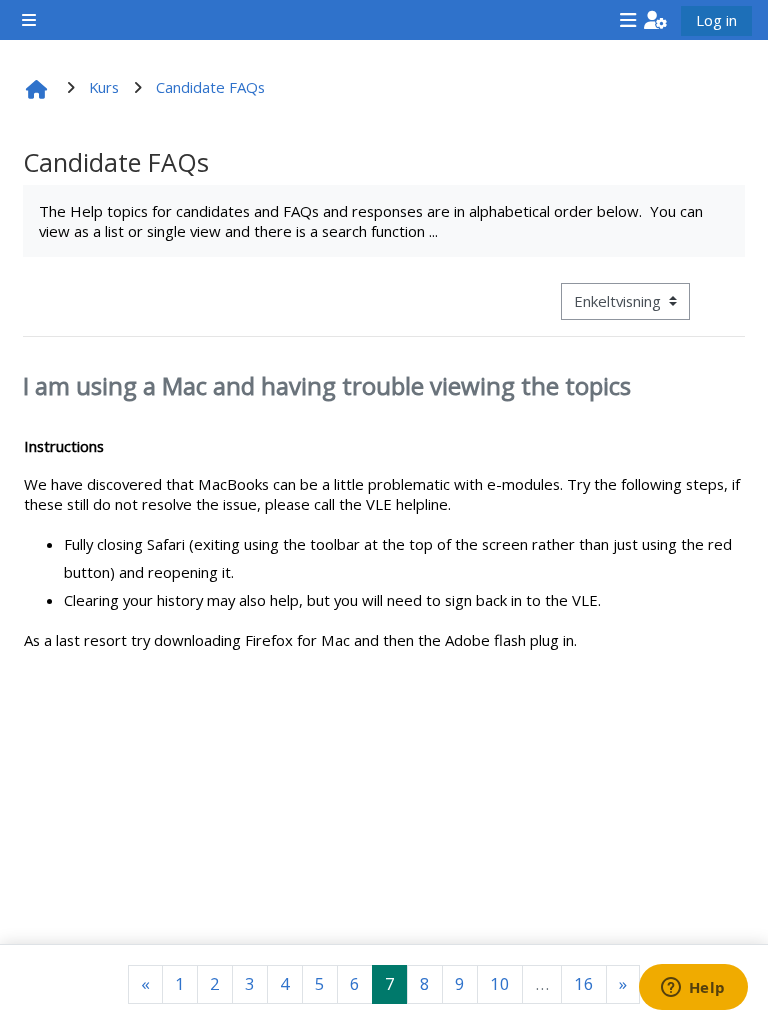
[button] (655, 20)
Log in (716, 20)
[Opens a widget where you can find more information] (693, 989)
